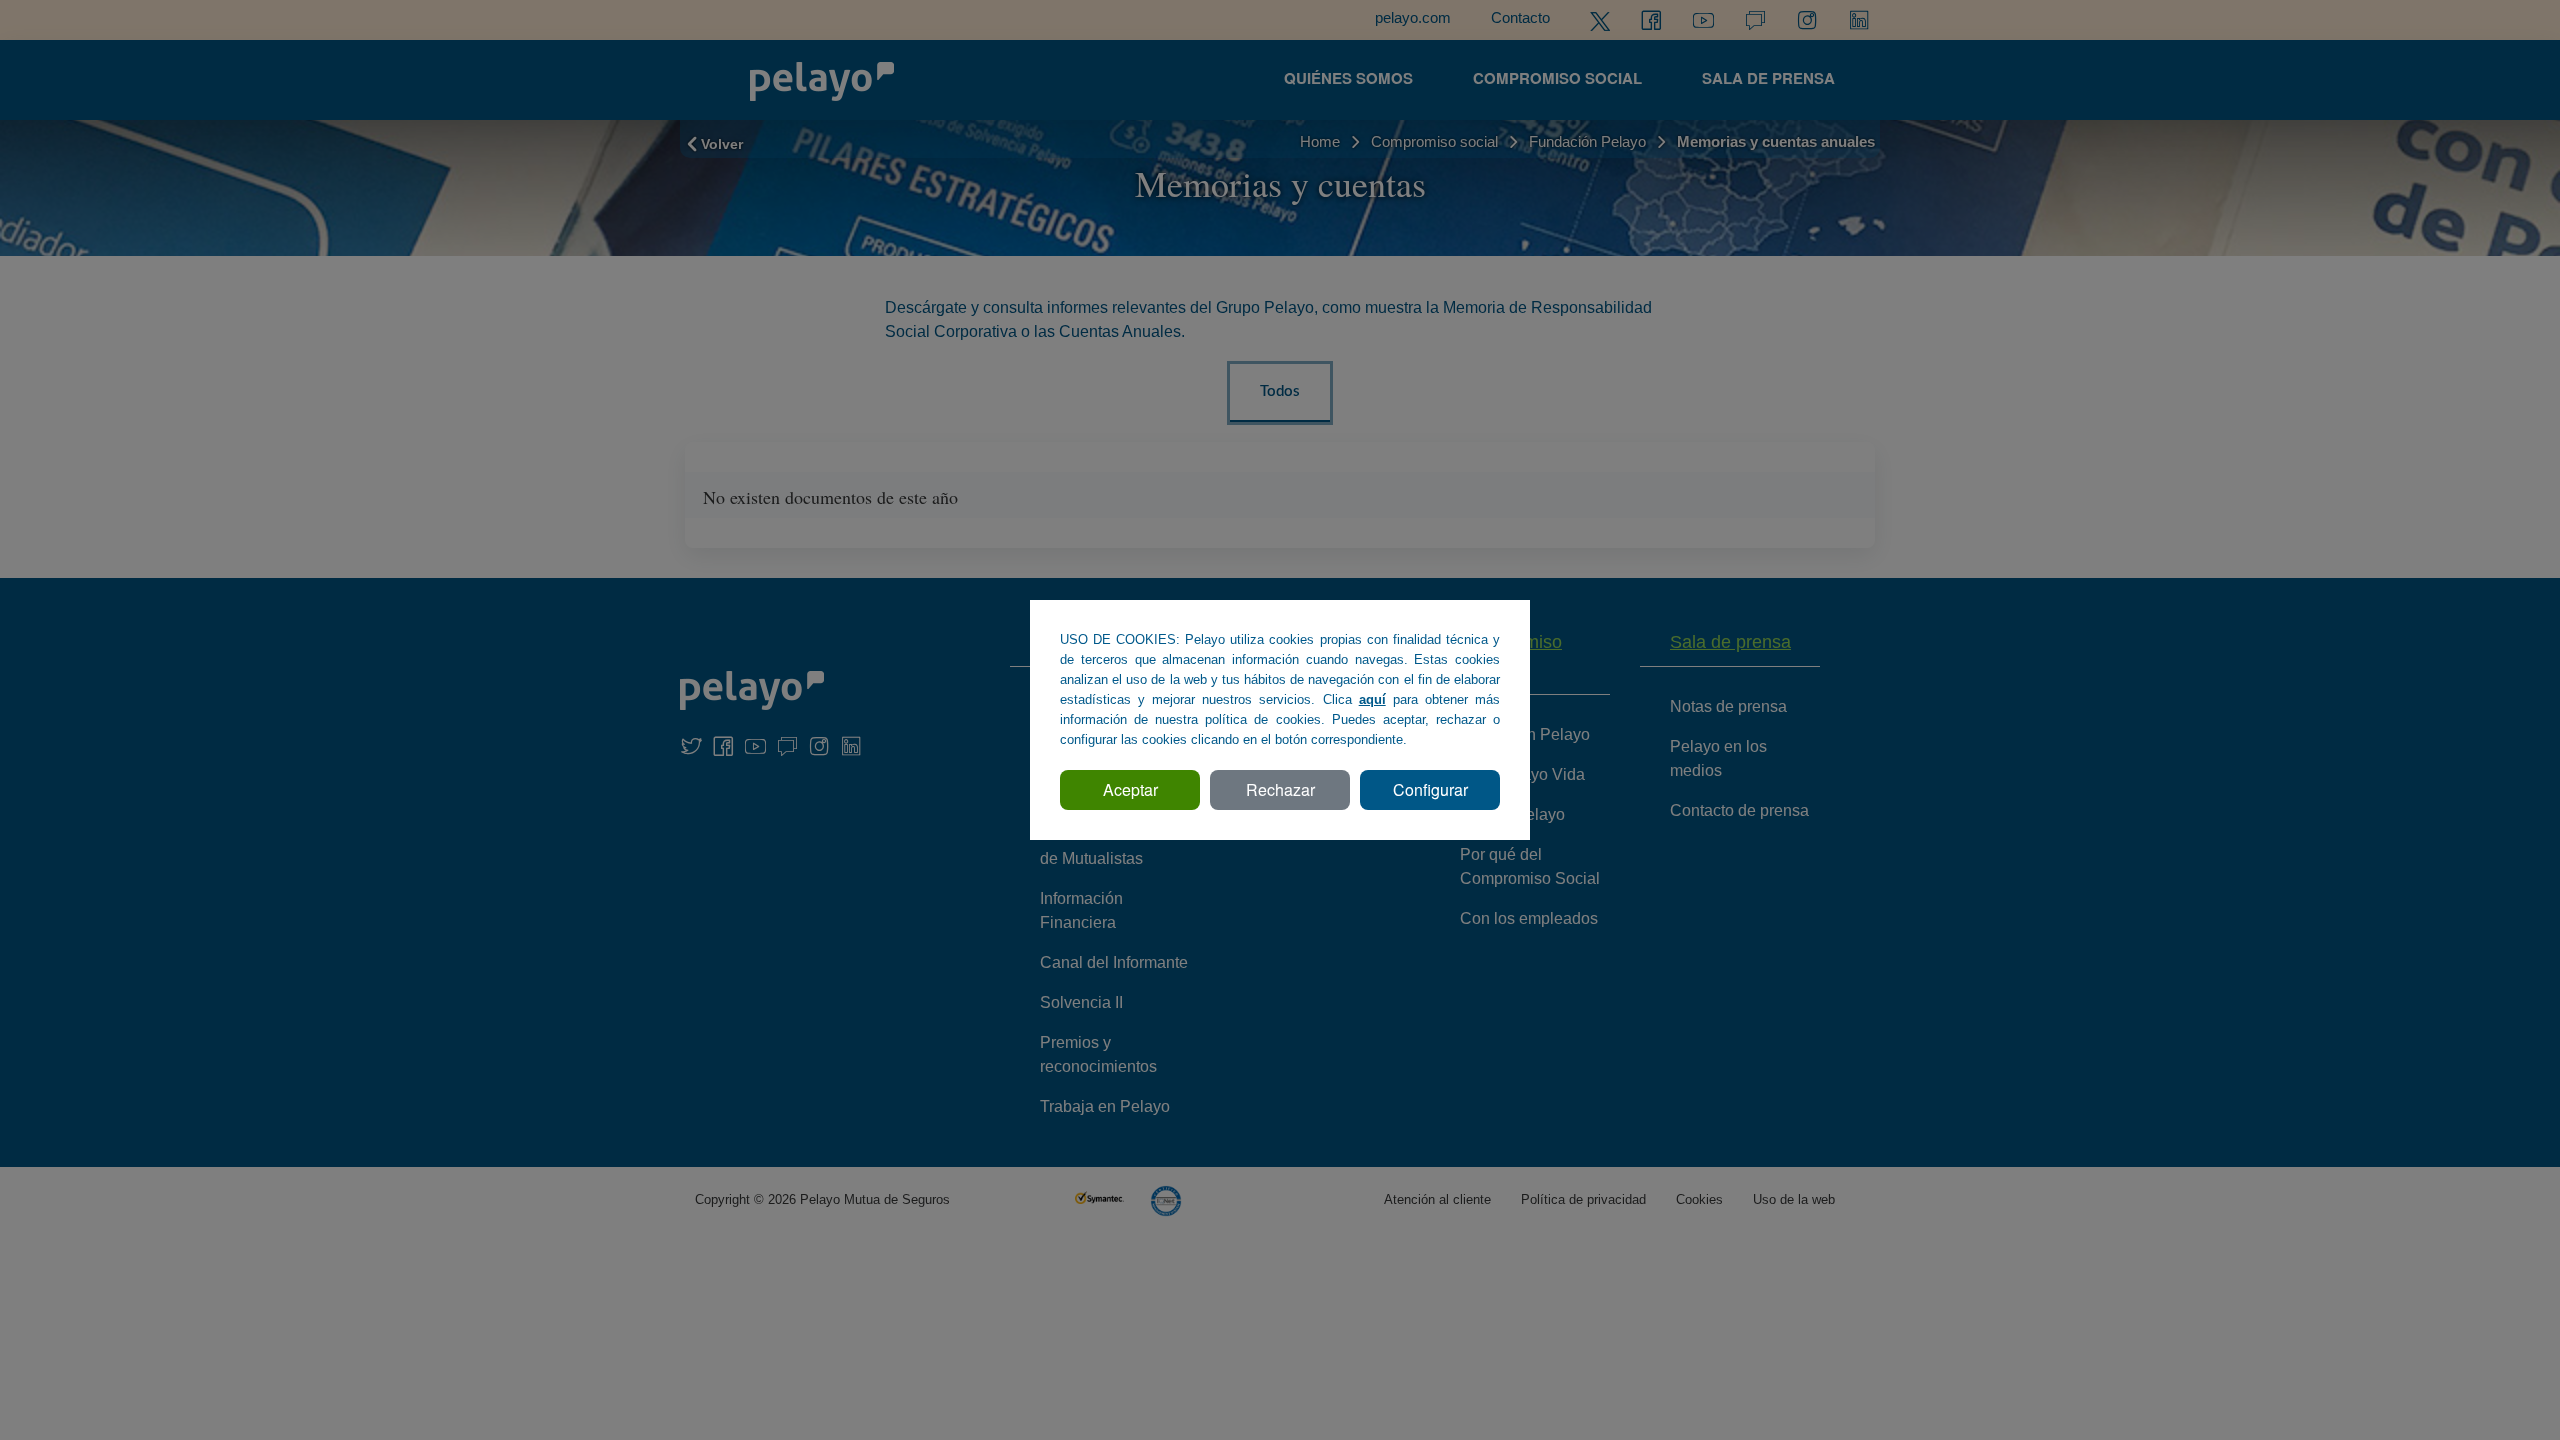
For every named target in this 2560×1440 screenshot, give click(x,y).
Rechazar (1280, 789)
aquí (1372, 699)
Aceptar (1130, 789)
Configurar (1430, 789)
